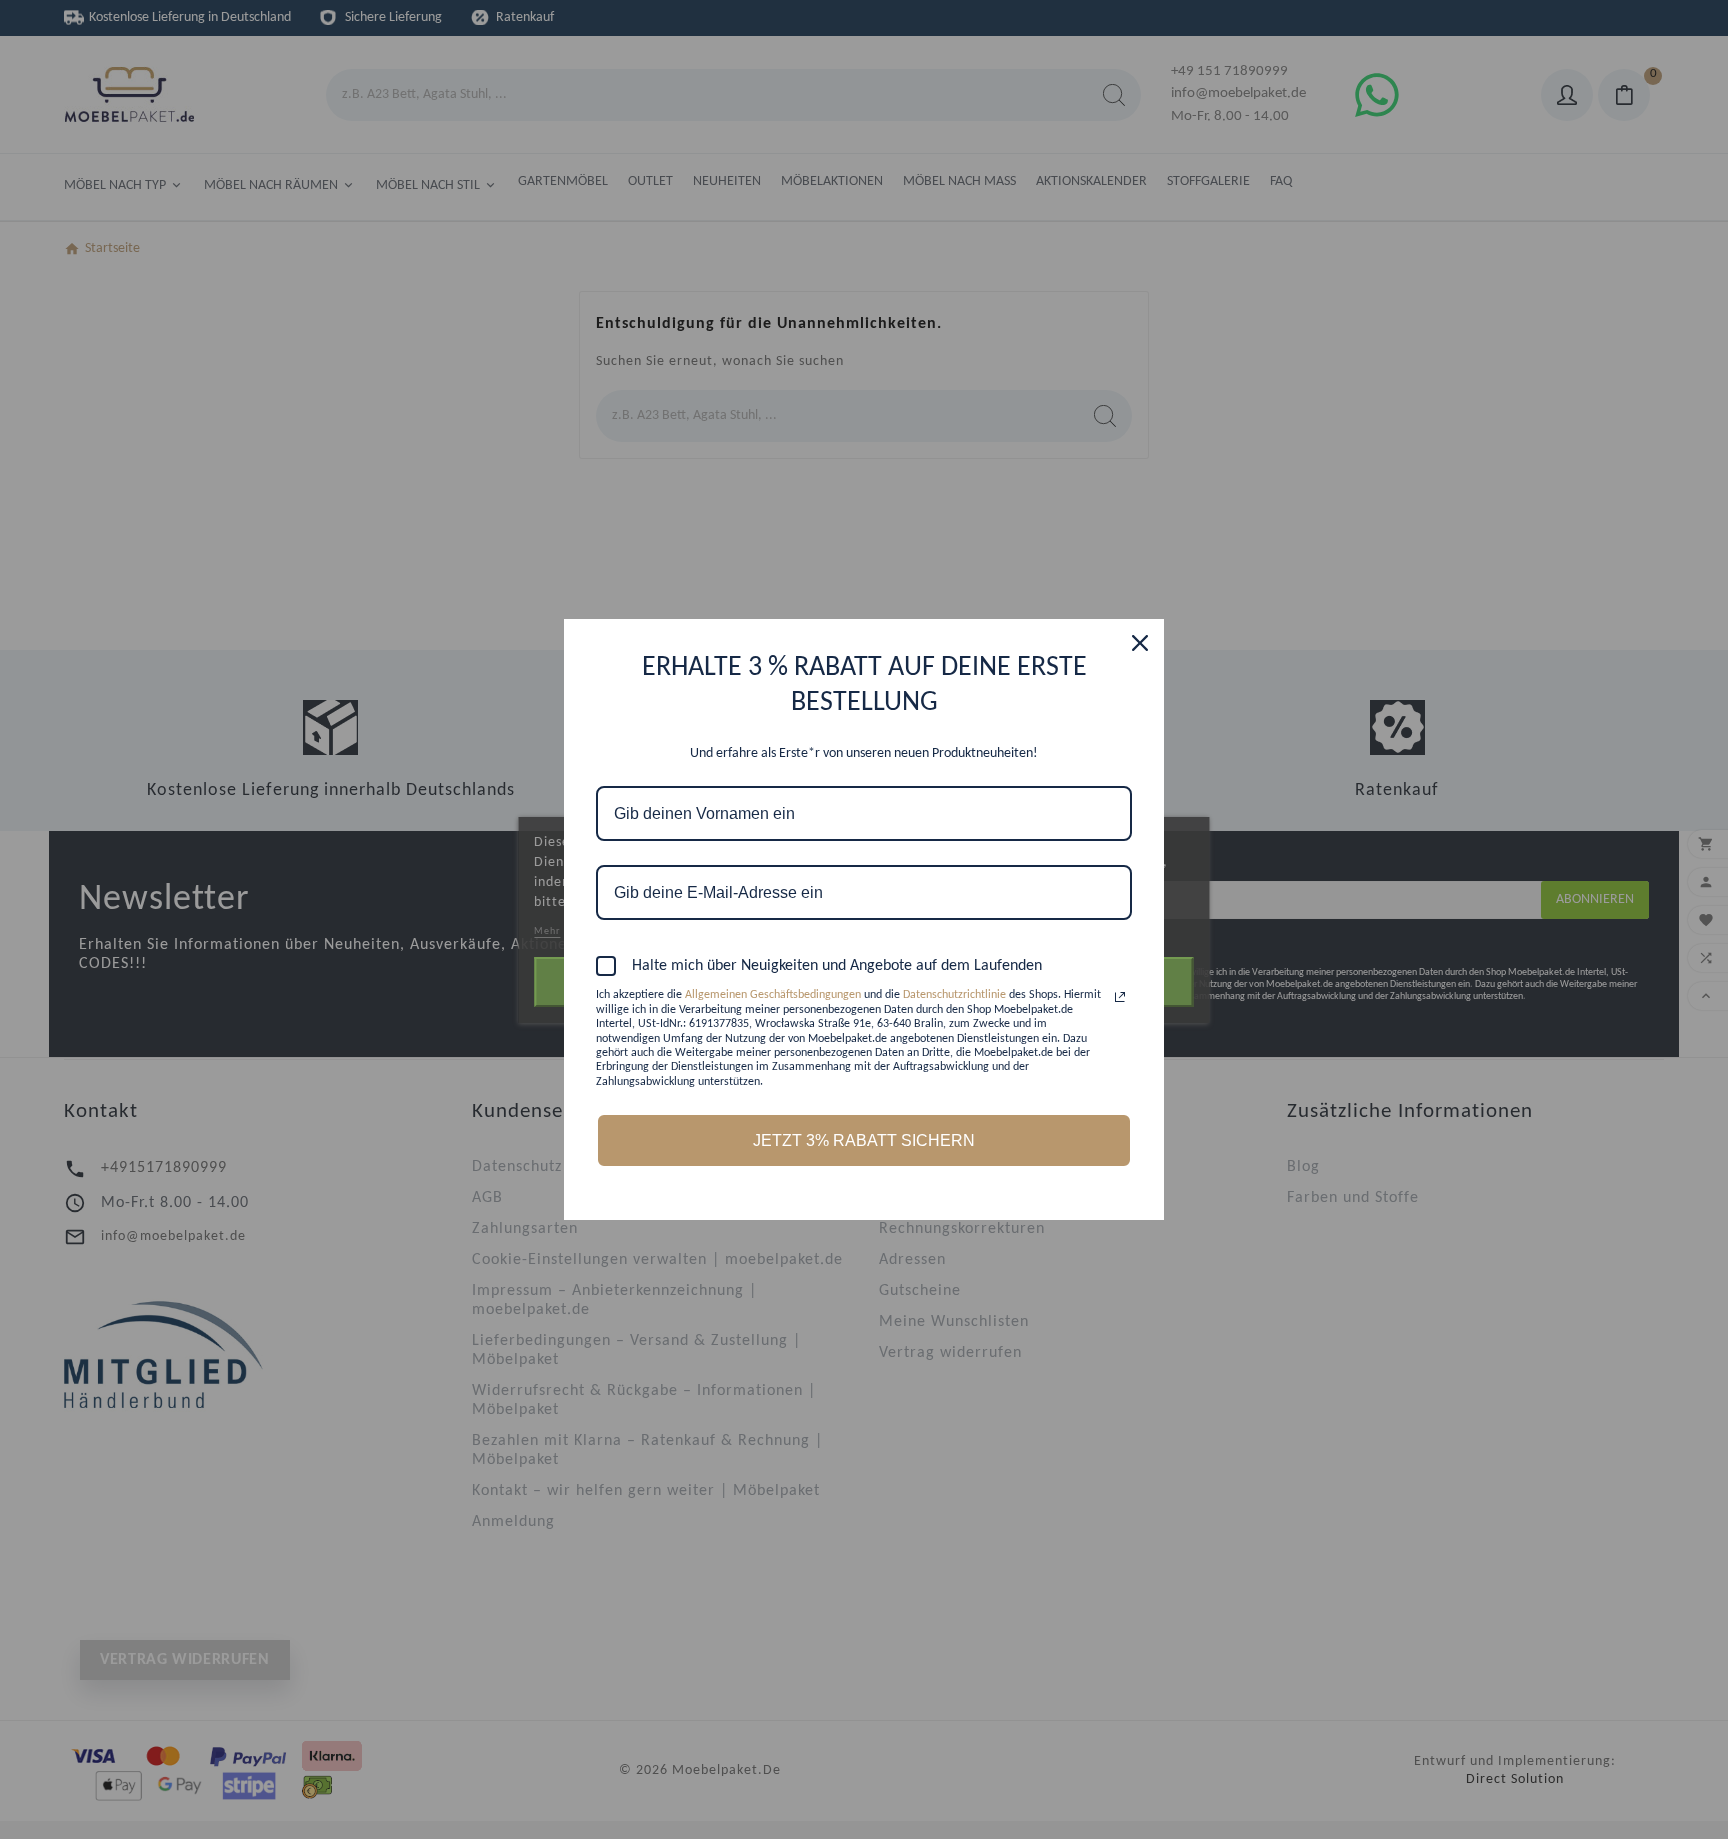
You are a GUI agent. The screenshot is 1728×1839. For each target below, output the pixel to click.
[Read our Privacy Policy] (1120, 997)
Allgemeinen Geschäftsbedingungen (773, 995)
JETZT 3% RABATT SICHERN (864, 1140)
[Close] (1140, 643)
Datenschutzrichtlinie (954, 995)
